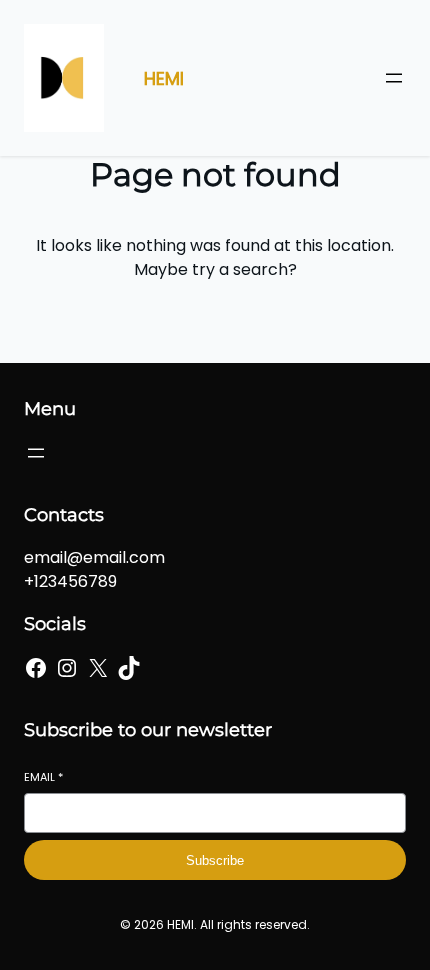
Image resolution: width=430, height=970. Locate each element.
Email (43, 777)
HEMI (164, 78)
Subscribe (215, 860)
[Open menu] (394, 78)
